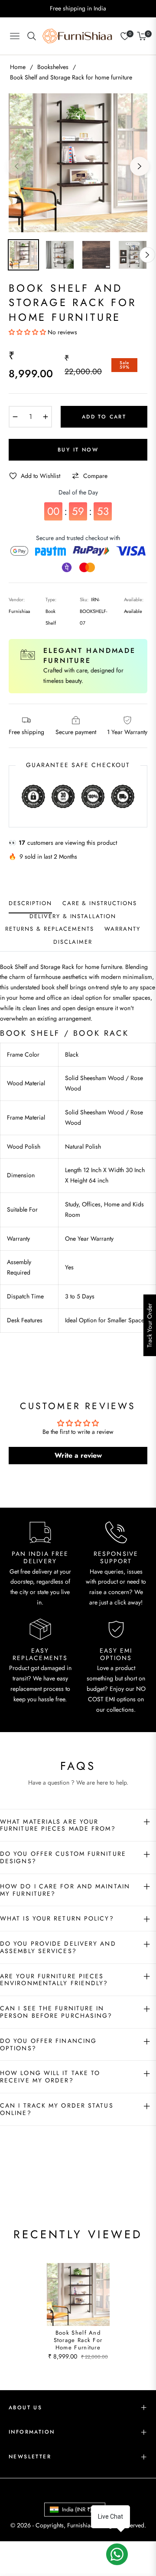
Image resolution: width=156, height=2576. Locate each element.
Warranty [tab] (122, 929)
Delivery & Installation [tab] (73, 917)
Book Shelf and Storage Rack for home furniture (78, 2340)
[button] (28, 332)
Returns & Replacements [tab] (50, 929)
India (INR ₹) (77, 2509)
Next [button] (140, 166)
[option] (78, 163)
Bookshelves (53, 67)
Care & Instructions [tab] (100, 904)
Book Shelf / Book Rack (64, 1033)
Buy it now (78, 450)
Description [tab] (30, 904)
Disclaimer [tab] (73, 942)
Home (18, 67)
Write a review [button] (78, 1455)
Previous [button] (16, 166)
